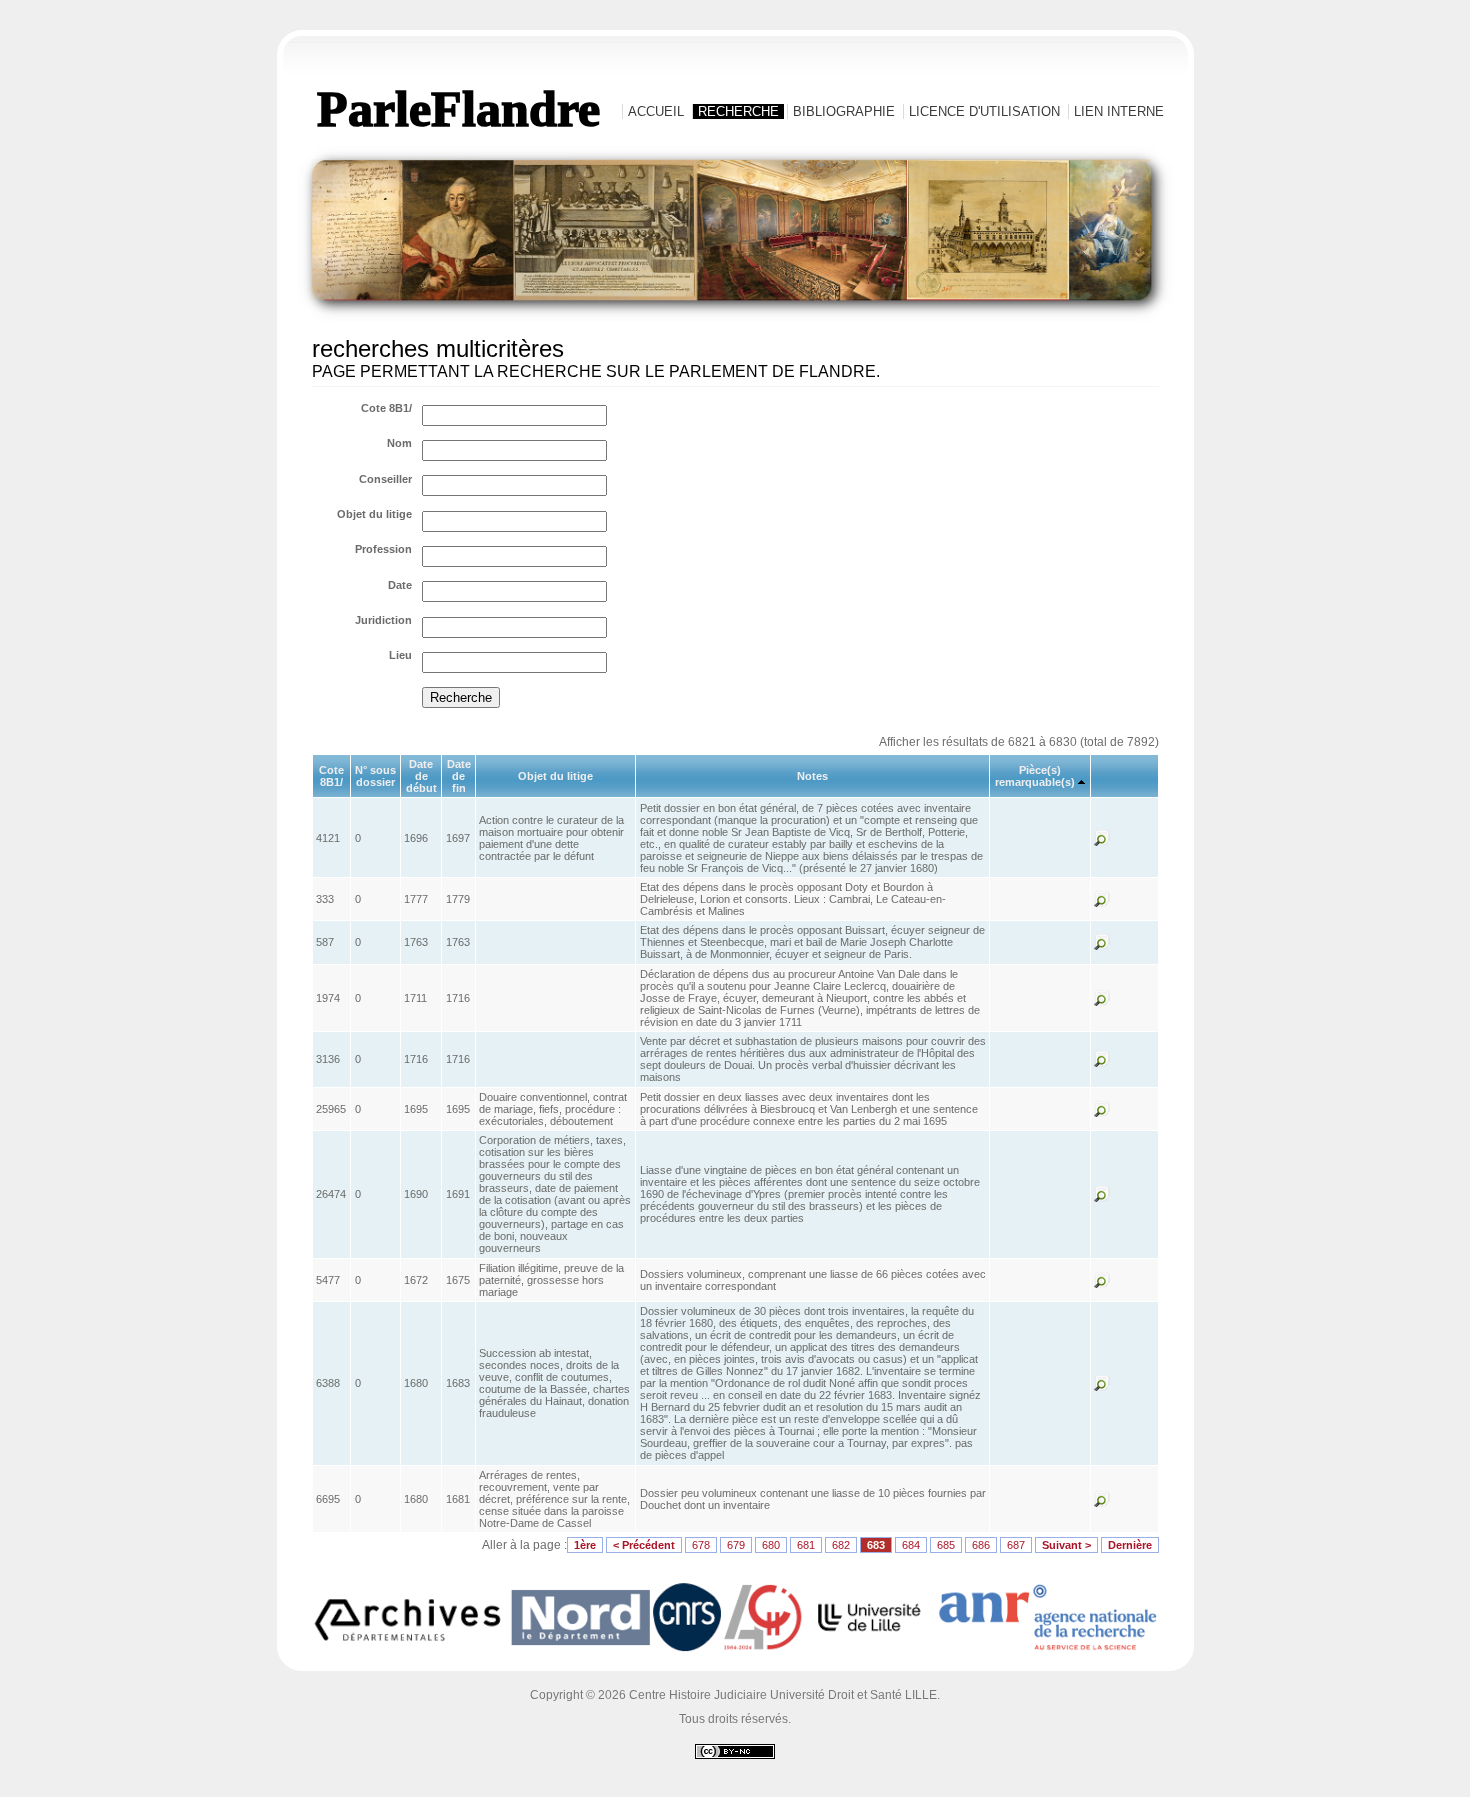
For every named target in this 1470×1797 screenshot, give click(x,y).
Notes (812, 776)
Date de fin (459, 776)
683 (876, 1545)
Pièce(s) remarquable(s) (1035, 776)
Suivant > (1066, 1545)
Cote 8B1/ (386, 408)
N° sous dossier (375, 776)
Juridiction (383, 620)
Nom (399, 443)
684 (911, 1545)
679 (736, 1545)
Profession (383, 549)
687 (1016, 1545)
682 (841, 1545)
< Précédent (644, 1545)
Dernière (1130, 1545)
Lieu (400, 655)
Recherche (738, 111)
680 (771, 1545)
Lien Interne (1119, 111)
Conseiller (385, 479)
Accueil (656, 111)
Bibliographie (844, 111)
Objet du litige (374, 514)
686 (981, 1545)
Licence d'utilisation (984, 111)
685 (946, 1545)
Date (400, 585)
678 (701, 1545)
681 (806, 1545)
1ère (585, 1545)
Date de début (421, 776)
